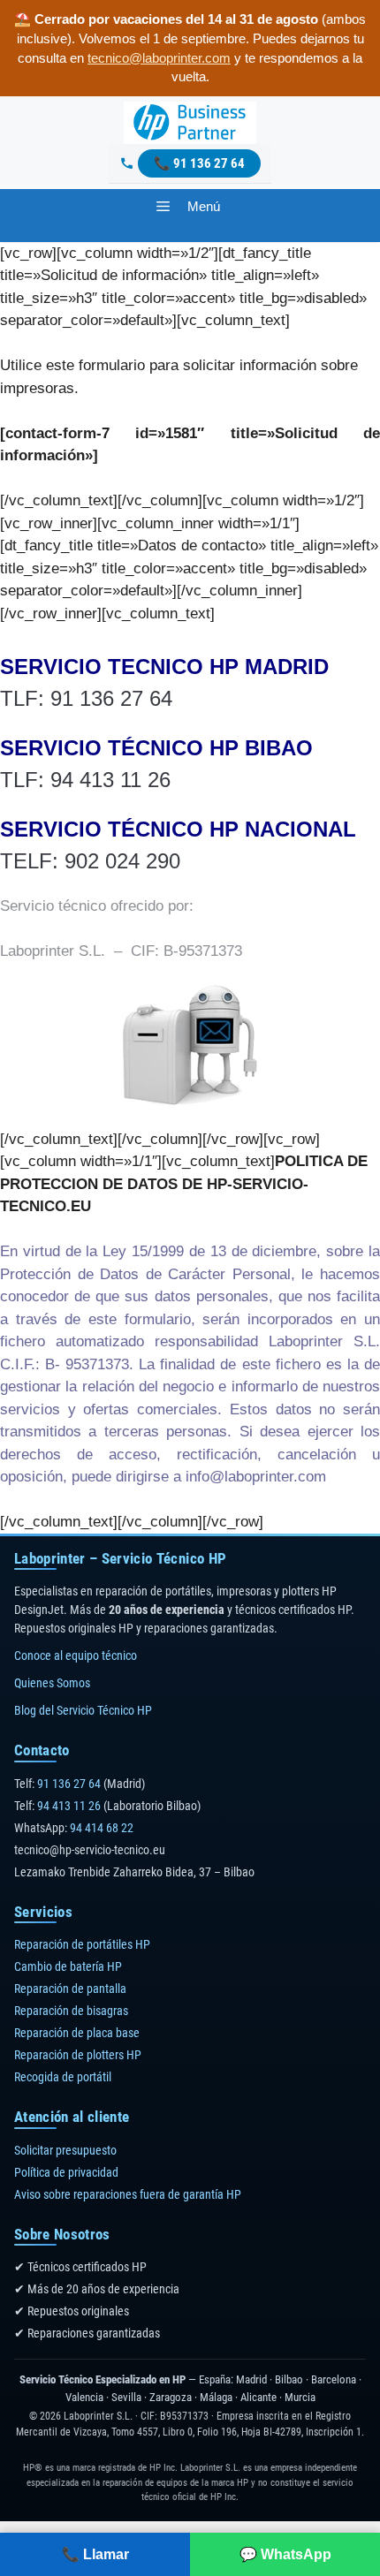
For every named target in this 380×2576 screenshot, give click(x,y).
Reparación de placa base (77, 2033)
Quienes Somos (52, 1683)
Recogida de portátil (63, 2077)
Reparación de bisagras (71, 2011)
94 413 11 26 (69, 1806)
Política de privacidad (66, 2172)
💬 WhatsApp (285, 2554)
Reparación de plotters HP (78, 2055)
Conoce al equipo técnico (76, 1655)
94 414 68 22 (102, 1828)
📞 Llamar (95, 2554)
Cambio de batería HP (68, 1966)
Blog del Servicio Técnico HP (83, 1710)
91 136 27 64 (209, 163)
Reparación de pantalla (70, 1989)
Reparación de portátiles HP (82, 1944)
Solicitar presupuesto (65, 2150)
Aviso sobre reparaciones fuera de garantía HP (128, 2194)
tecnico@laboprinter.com (159, 58)
